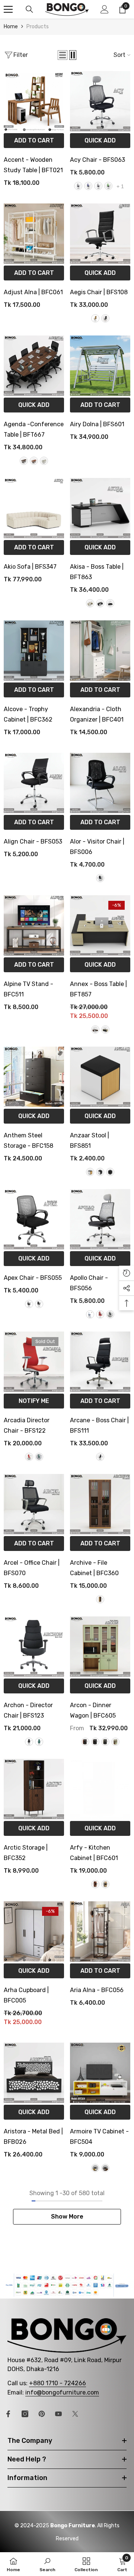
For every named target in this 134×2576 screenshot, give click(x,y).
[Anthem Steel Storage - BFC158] (34, 1077)
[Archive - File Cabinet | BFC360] (100, 1504)
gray (98, 186)
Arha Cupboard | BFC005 (26, 1995)
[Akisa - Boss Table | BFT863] (100, 508)
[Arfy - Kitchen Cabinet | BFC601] (100, 1789)
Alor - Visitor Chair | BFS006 (97, 847)
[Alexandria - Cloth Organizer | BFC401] (100, 651)
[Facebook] (8, 2414)
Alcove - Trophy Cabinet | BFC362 (28, 714)
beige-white (90, 603)
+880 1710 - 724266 (58, 2383)
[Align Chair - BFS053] (34, 783)
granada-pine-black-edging (95, 1884)
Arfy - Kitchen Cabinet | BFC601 (94, 1853)
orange (29, 1457)
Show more (67, 2217)
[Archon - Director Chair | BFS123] (34, 1647)
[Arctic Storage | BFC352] (34, 1789)
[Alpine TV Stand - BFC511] (34, 925)
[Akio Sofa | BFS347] (34, 508)
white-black (110, 603)
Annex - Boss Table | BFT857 (98, 989)
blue (88, 186)
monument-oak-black (95, 1742)
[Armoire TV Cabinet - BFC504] (100, 2073)
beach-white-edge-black (90, 1172)
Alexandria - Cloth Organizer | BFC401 (97, 714)
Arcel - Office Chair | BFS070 (32, 1568)
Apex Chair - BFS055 (33, 1278)
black (78, 186)
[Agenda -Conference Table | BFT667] (34, 366)
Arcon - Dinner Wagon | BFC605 (93, 1710)
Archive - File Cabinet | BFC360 (94, 1568)
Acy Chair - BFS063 (98, 160)
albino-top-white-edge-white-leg (44, 461)
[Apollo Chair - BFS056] (100, 1219)
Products (38, 27)
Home (11, 27)
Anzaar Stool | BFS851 (90, 1141)
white (90, 1314)
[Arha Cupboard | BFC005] (34, 1931)
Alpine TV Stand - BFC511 (28, 989)
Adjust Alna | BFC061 (33, 292)
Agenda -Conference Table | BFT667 (34, 429)
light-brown (95, 318)
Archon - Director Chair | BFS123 (28, 1710)
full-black (110, 1172)
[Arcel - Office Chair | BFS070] (34, 1504)
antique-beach (100, 1599)
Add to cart (34, 140)
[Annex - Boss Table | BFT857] (100, 925)
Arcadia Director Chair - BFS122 (27, 1425)
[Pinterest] (42, 2414)
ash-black (29, 1304)
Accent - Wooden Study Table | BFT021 (33, 165)
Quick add (100, 140)
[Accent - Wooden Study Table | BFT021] (34, 101)
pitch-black (105, 318)
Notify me (34, 1401)
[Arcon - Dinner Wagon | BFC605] (100, 1647)
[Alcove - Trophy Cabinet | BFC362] (34, 651)
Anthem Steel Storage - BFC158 (28, 1141)
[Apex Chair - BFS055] (34, 1219)
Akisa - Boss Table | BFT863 (97, 572)
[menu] (8, 9)
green (39, 1457)
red (100, 1314)
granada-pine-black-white (85, 1742)
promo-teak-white (105, 2168)
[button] (63, 55)
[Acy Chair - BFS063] (100, 101)
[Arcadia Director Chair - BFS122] (34, 1362)
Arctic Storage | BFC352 (26, 1853)
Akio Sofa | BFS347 (30, 567)
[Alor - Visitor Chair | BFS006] (100, 783)
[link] (67, 2285)
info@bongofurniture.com (62, 2392)
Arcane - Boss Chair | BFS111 (99, 1425)
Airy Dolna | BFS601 (97, 424)
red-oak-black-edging (105, 1884)
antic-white (95, 1030)
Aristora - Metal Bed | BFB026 (33, 2137)
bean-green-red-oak (115, 1742)
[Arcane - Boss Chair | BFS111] (100, 1362)
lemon (108, 186)
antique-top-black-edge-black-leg (24, 461)
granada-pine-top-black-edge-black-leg (34, 461)
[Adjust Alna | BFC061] (34, 234)
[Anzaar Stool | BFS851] (100, 1077)
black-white (100, 603)
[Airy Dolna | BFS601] (100, 366)
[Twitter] (75, 2414)
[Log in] (105, 9)
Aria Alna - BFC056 (97, 1990)
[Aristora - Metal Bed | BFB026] (34, 2073)
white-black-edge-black (100, 1172)
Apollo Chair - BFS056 (89, 1283)
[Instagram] (25, 2414)
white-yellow (95, 2168)
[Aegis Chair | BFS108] (100, 234)
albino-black (105, 1030)
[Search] (29, 9)
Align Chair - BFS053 (33, 841)
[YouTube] (58, 2414)
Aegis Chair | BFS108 (99, 292)
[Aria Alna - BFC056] (100, 1931)
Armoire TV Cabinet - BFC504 (99, 2137)
